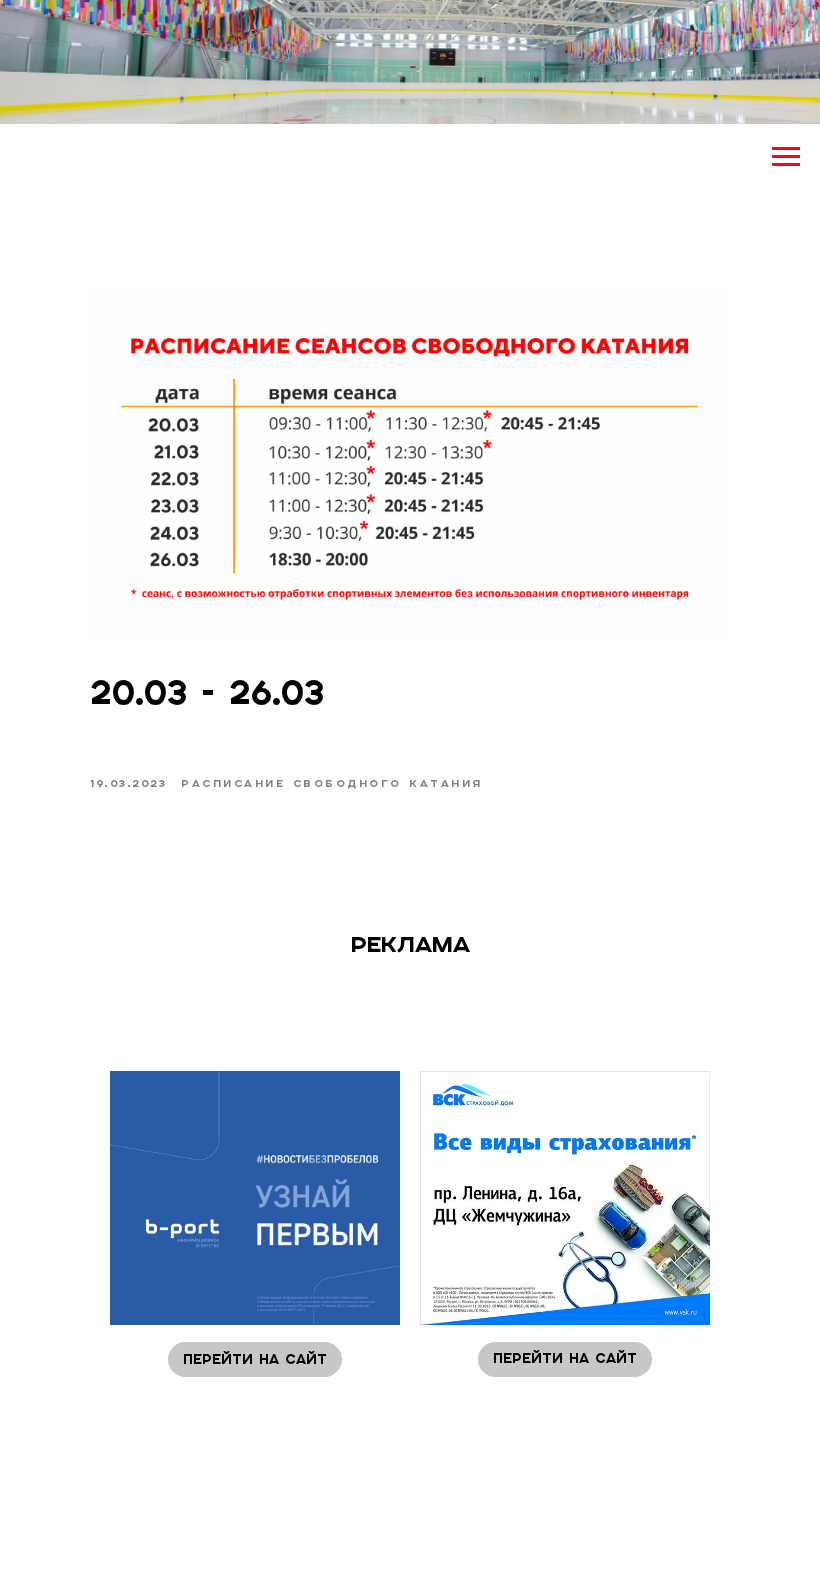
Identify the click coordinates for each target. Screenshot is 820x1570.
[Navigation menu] (786, 157)
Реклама (410, 944)
